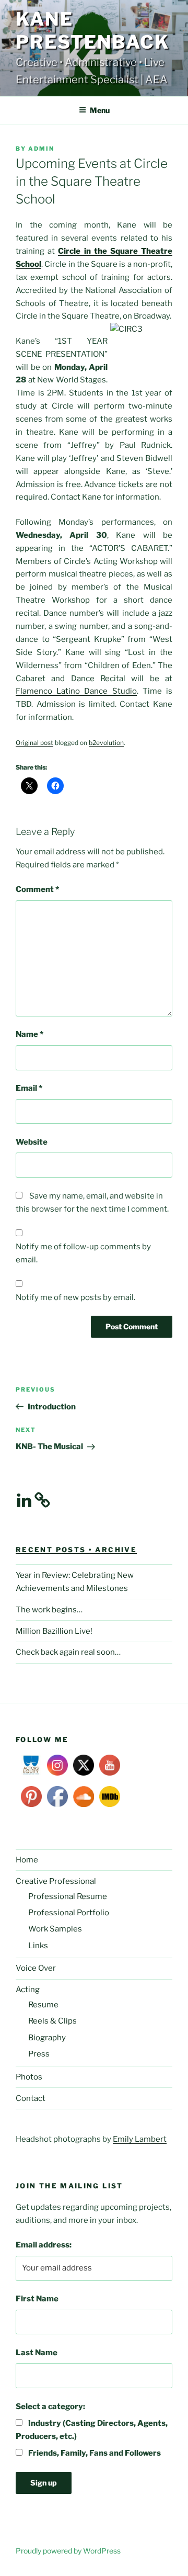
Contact (31, 2098)
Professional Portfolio (69, 1913)
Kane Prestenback (93, 31)
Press (39, 2054)
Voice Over (36, 1968)
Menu (100, 110)
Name (30, 1034)
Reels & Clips (52, 2021)
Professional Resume (68, 1896)
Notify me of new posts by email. (75, 1297)
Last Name (37, 2353)
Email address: (44, 2245)
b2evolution (106, 743)
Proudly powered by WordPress (68, 2551)
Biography (47, 2038)
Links (38, 1946)
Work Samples (55, 1929)
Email (29, 1088)
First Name (37, 2299)
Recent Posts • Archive (76, 1550)
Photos (29, 2077)
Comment (37, 889)
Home (27, 1860)
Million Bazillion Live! (54, 1631)
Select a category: (50, 2406)
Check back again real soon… (68, 1652)
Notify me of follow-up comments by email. (83, 1253)
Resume (43, 2005)
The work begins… (49, 1610)
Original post (34, 743)
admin (41, 149)
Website (32, 1142)
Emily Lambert (140, 2139)
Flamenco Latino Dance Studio (76, 691)
